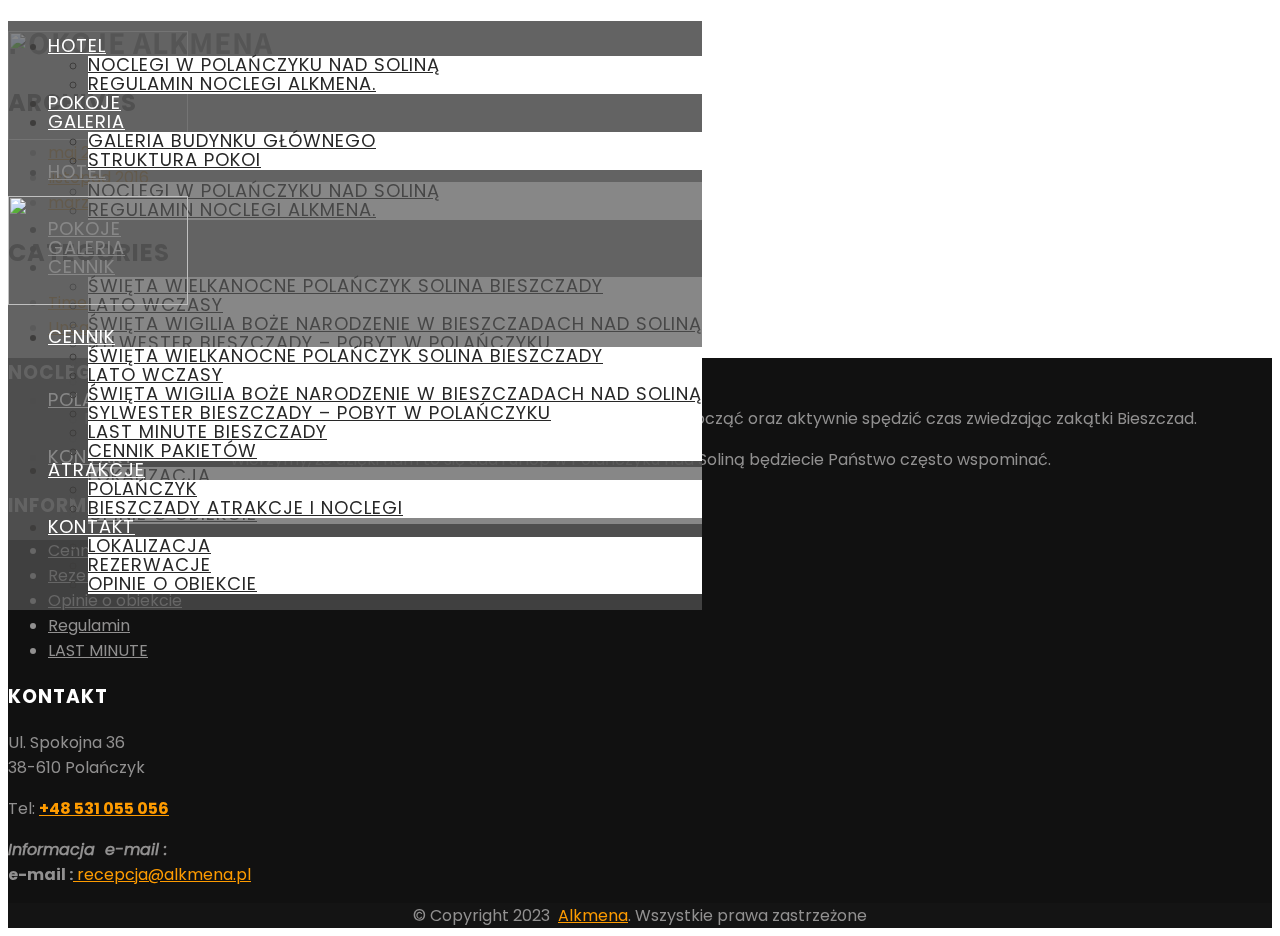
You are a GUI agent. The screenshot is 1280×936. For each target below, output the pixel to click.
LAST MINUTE (98, 650)
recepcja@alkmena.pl (162, 874)
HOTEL (77, 45)
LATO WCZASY (155, 374)
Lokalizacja (149, 545)
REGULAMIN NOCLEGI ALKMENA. (232, 83)
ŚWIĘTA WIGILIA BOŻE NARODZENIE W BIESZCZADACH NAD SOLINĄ (395, 393)
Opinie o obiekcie (172, 583)
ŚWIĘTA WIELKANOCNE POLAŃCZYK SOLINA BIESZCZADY (345, 355)
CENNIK (81, 336)
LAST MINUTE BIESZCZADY (207, 431)
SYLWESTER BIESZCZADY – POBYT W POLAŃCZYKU (319, 412)
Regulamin (89, 625)
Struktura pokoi (174, 159)
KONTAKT (91, 526)
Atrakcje (96, 469)
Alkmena (593, 915)
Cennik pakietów (172, 450)
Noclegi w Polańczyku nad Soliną (264, 64)
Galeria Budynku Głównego (232, 140)
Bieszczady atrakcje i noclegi (245, 507)
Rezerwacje (149, 564)
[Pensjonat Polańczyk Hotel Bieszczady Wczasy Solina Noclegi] (98, 299)
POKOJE (84, 102)
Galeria (86, 121)
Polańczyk (142, 488)
